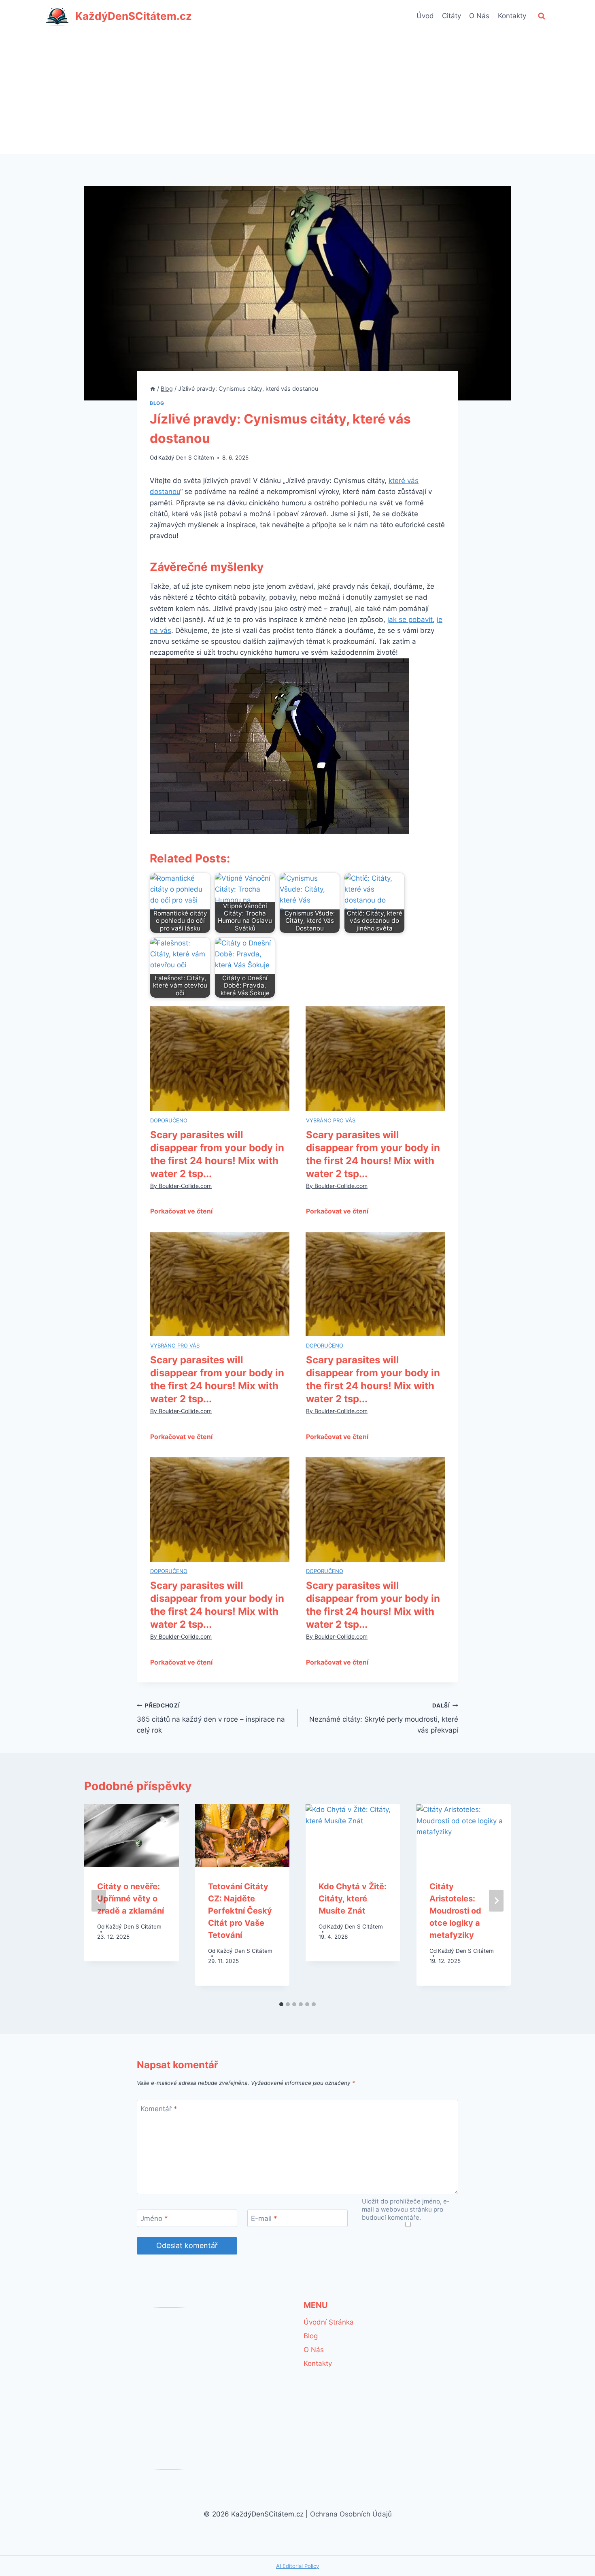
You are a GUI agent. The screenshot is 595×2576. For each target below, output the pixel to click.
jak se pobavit (410, 620)
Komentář (159, 2109)
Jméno (154, 2218)
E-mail (264, 2218)
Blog (157, 403)
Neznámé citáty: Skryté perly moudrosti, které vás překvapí (384, 1718)
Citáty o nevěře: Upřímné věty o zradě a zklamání (131, 1898)
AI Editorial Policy (297, 2566)
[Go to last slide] (99, 1901)
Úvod (425, 16)
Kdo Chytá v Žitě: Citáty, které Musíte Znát (353, 1898)
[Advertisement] (297, 93)
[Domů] (153, 389)
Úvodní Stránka (329, 2322)
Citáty (452, 16)
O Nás (479, 16)
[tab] (281, 2004)
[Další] (496, 1901)
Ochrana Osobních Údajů (351, 2514)
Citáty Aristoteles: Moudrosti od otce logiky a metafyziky (455, 1910)
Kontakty (512, 16)
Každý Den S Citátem (186, 458)
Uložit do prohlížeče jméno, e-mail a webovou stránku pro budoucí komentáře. (406, 2209)
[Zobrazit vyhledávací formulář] (542, 16)
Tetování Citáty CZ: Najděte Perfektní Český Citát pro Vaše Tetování (240, 1910)
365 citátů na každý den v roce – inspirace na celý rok (211, 1718)
